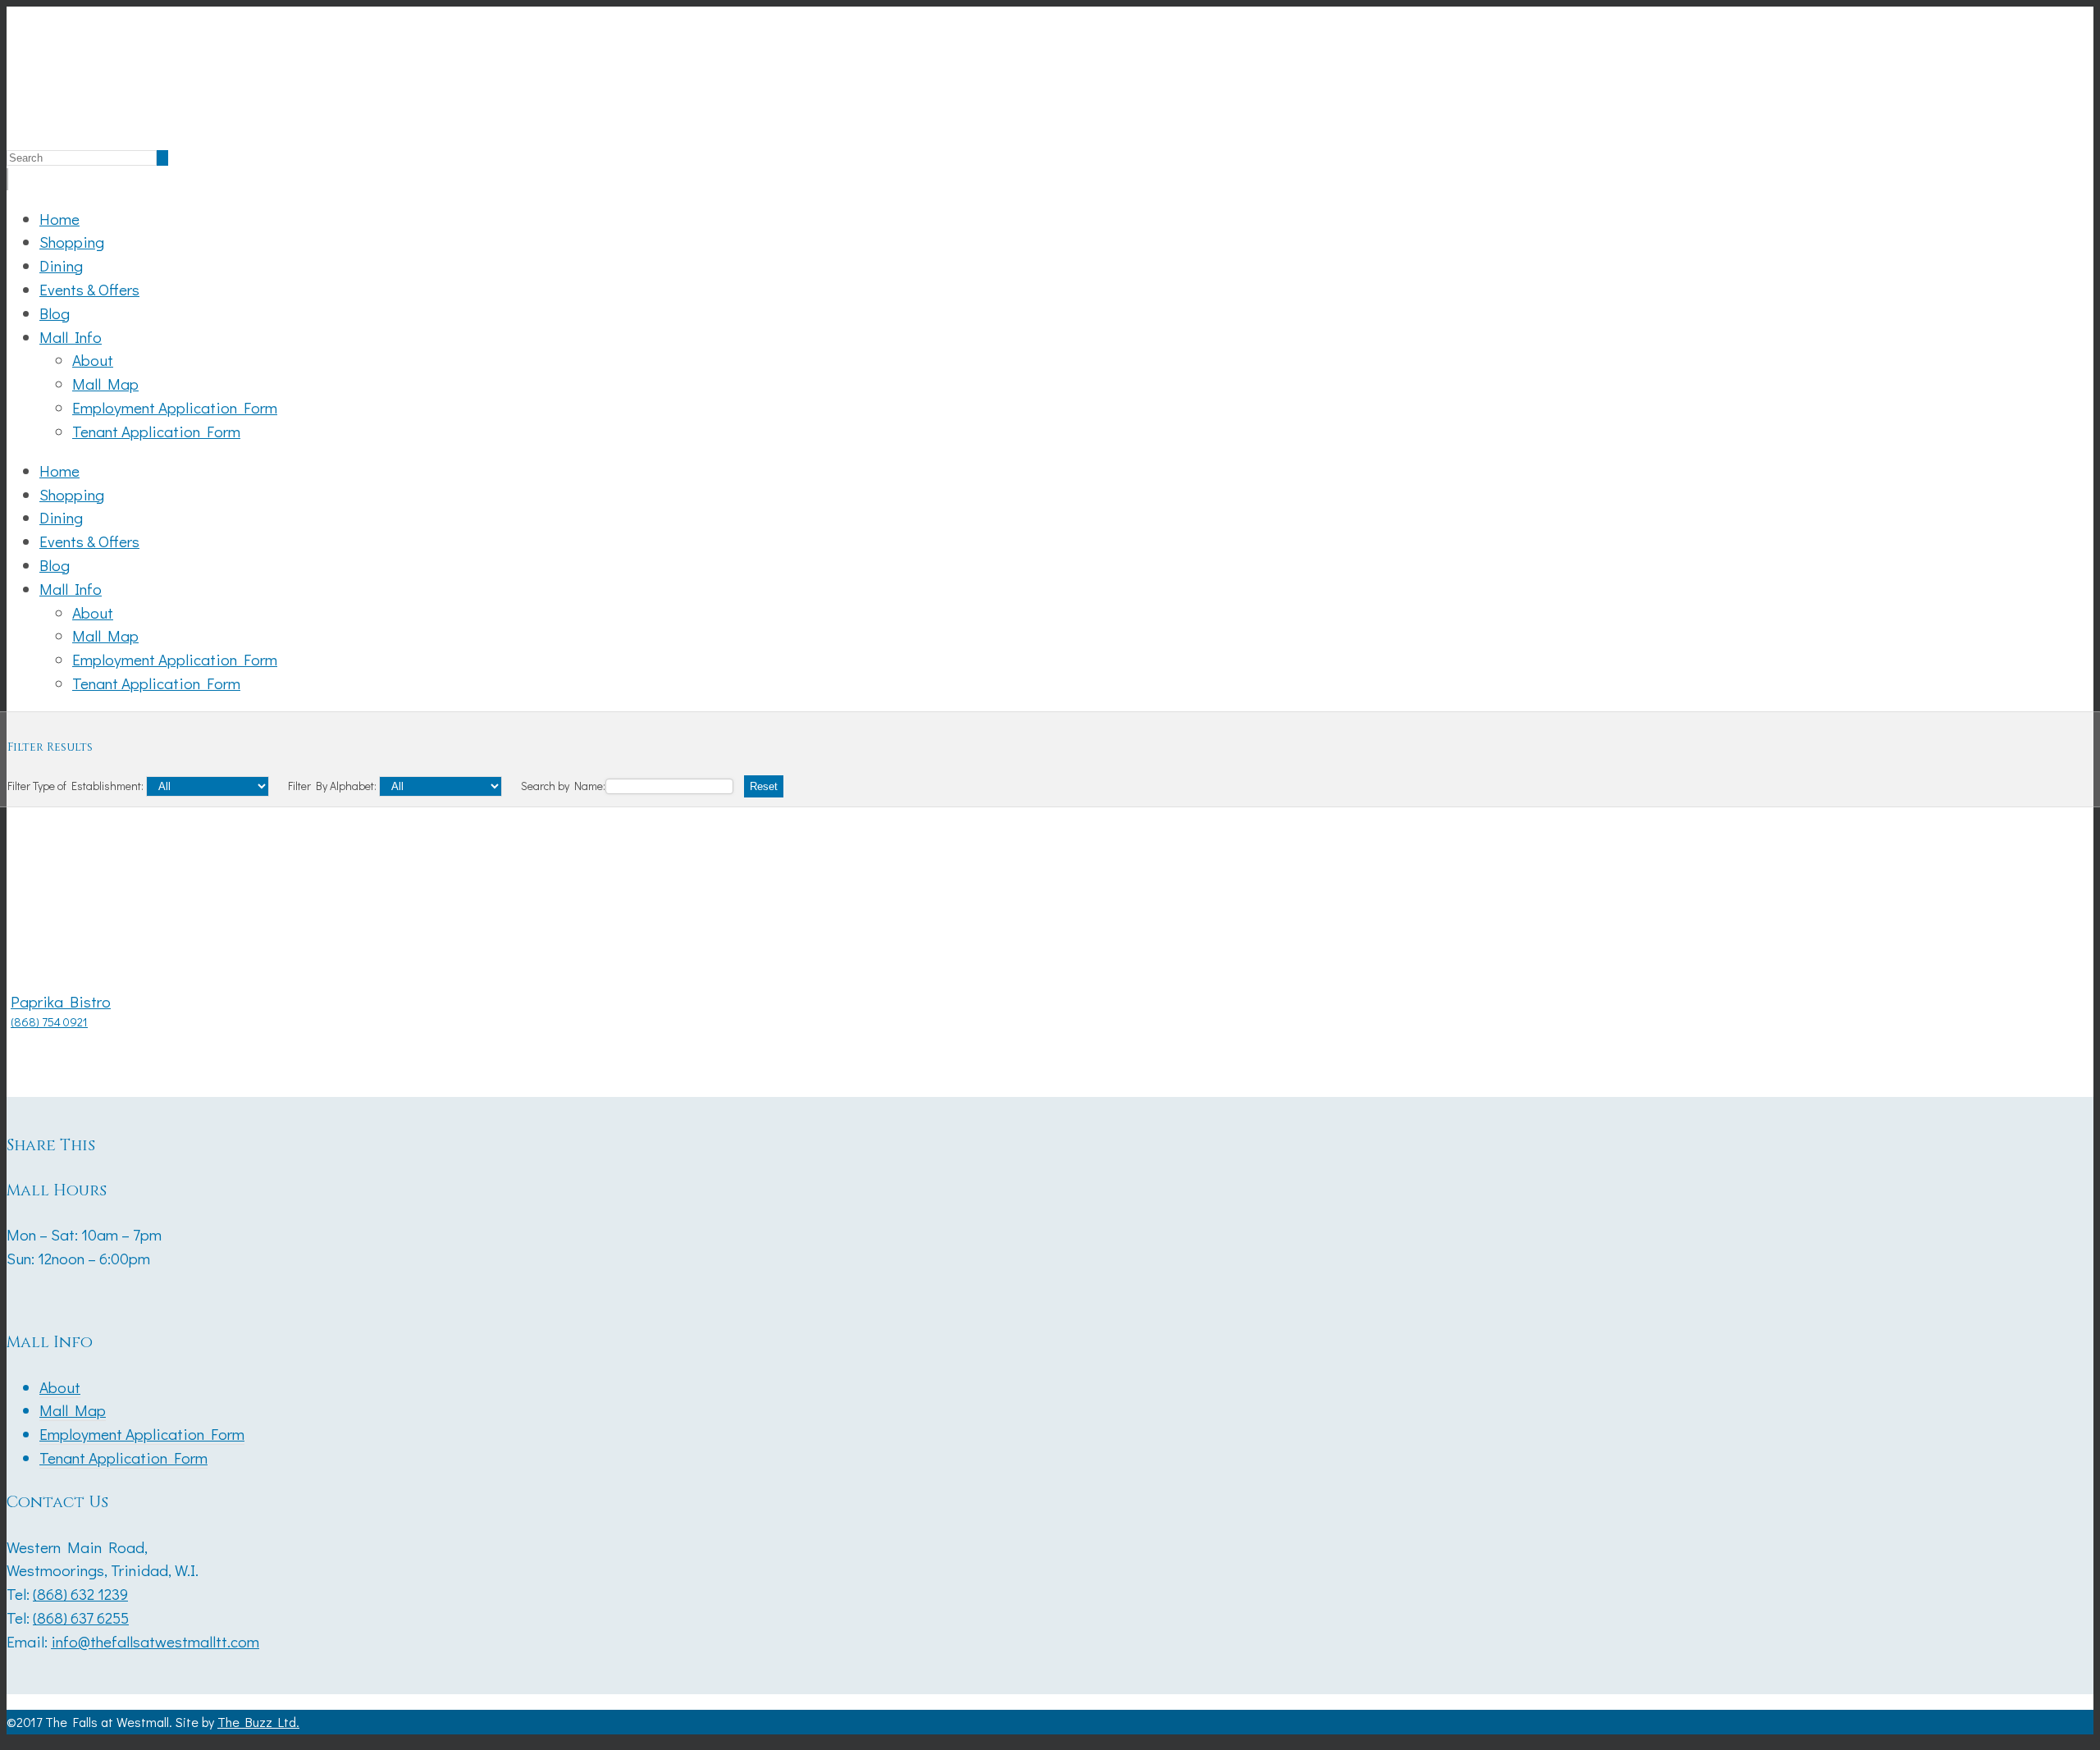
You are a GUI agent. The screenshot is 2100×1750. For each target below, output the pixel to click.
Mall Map (105, 384)
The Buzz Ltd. (258, 1722)
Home (59, 219)
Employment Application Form (175, 407)
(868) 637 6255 (81, 1617)
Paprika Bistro (61, 1001)
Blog (55, 313)
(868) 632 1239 (80, 1594)
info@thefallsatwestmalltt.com (155, 1641)
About (93, 360)
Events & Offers (89, 289)
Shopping (72, 242)
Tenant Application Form (156, 431)
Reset (764, 786)
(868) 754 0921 (49, 1022)
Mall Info (71, 337)
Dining (61, 265)
